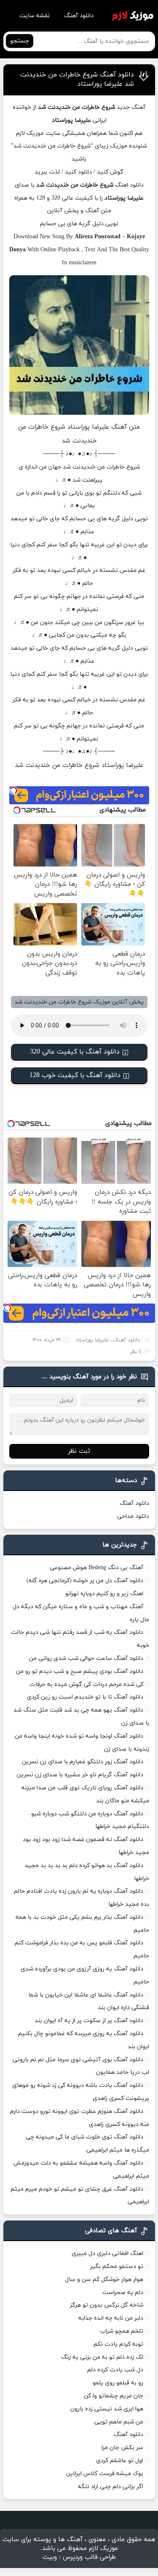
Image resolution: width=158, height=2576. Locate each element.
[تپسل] (13, 790)
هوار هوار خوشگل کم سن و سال (104, 2280)
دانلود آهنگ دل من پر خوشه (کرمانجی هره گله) (85, 1581)
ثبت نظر (79, 1451)
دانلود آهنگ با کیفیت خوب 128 (75, 1075)
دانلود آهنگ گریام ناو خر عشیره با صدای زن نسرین (80, 1775)
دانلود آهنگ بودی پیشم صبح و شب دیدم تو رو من (80, 1671)
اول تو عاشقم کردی (120, 2461)
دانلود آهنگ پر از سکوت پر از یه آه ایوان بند (89, 2021)
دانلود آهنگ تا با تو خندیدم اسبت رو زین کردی (85, 1697)
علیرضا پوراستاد (92, 1340)
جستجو (20, 41)
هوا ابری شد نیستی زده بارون (107, 2409)
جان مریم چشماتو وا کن (114, 2396)
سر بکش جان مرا (122, 2448)
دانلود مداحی (133, 1516)
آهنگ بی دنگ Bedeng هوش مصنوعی (96, 1568)
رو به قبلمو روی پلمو (118, 2383)
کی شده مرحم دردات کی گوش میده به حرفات (86, 1684)
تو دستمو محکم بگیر (117, 2267)
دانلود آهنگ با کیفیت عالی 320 (75, 1052)
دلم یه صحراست (123, 2293)
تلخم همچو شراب (122, 2331)
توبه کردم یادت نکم (118, 2344)
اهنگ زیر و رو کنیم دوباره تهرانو (104, 1594)
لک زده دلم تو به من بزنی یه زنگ (102, 2357)
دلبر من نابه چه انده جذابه (111, 2318)
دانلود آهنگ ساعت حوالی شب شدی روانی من (86, 1658)
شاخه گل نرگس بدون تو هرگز (107, 2305)
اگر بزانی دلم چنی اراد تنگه (111, 2487)
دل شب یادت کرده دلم (115, 2370)
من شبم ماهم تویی (119, 2422)
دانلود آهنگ (79, 16)
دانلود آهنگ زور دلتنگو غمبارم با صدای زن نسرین (83, 1762)
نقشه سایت (35, 16)
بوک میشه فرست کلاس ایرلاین (105, 2474)
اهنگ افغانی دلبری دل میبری (107, 2253)
